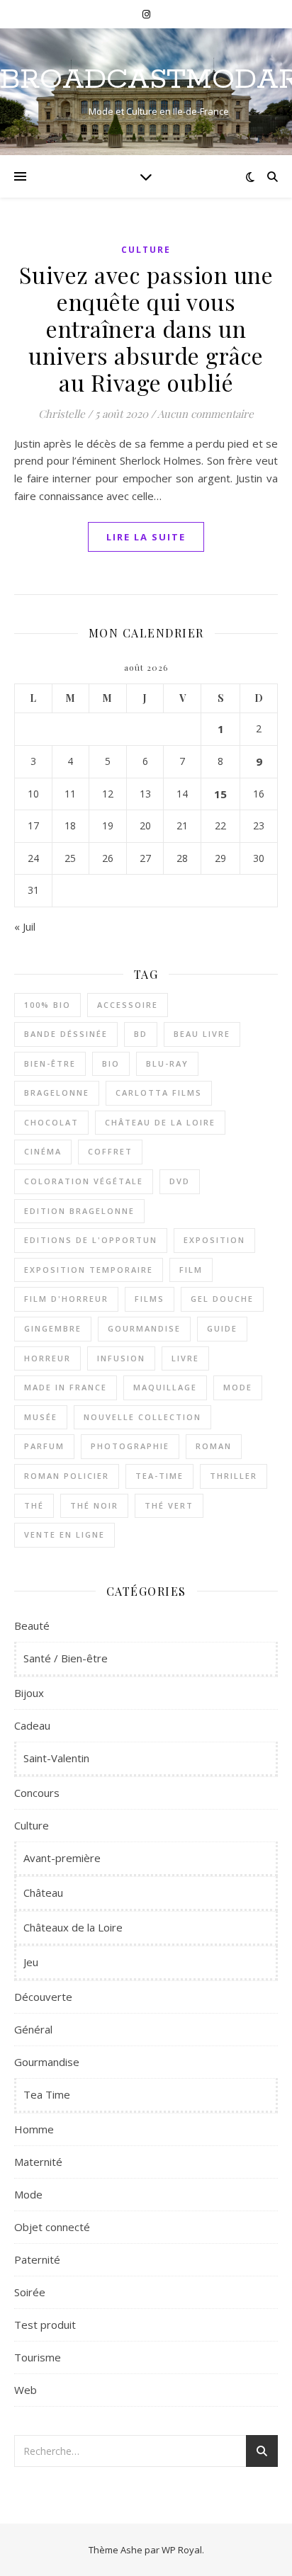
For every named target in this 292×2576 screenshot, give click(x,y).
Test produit (45, 2325)
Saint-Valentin (56, 1758)
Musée (41, 1417)
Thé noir (94, 1505)
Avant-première (62, 1858)
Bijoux (29, 1693)
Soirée (30, 2292)
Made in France (66, 1387)
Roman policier (67, 1476)
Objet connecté (52, 2227)
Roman (214, 1446)
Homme (34, 2129)
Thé (34, 1505)
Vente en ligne (64, 1534)
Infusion (121, 1358)
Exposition (214, 1240)
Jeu (31, 1962)
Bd (141, 1034)
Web (26, 2390)
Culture (146, 250)
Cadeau (32, 1725)
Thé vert (169, 1505)
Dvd (180, 1181)
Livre (185, 1358)
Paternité (37, 2259)
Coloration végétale (84, 1181)
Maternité (38, 2162)
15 (220, 794)
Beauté (32, 1625)
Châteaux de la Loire (73, 1927)
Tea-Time (159, 1476)
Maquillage (165, 1387)
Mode (238, 1387)
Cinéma (43, 1151)
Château (43, 1893)
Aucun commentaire (206, 414)
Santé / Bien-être (66, 1658)
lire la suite (146, 537)
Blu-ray (167, 1063)
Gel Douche (222, 1299)
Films (150, 1299)
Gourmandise (144, 1328)
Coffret (110, 1151)
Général (33, 2029)
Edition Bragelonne (79, 1211)
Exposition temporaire (89, 1270)
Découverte (43, 1997)
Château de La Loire (160, 1122)
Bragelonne (57, 1093)
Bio (111, 1063)
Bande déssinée (66, 1034)
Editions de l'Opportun (91, 1240)
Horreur (47, 1358)
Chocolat (51, 1122)
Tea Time (47, 2094)
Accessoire (128, 1005)
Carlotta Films (159, 1093)
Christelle (62, 414)
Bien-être (50, 1063)
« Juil (25, 926)
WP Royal (182, 2550)
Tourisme (38, 2357)
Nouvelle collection (142, 1417)
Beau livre (202, 1034)
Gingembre (53, 1328)
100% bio (47, 1005)
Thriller (234, 1476)
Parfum (44, 1446)
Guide (222, 1328)
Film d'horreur (66, 1299)
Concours (37, 1793)
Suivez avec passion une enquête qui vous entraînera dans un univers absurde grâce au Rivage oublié (146, 328)
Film (191, 1270)
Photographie (130, 1446)
